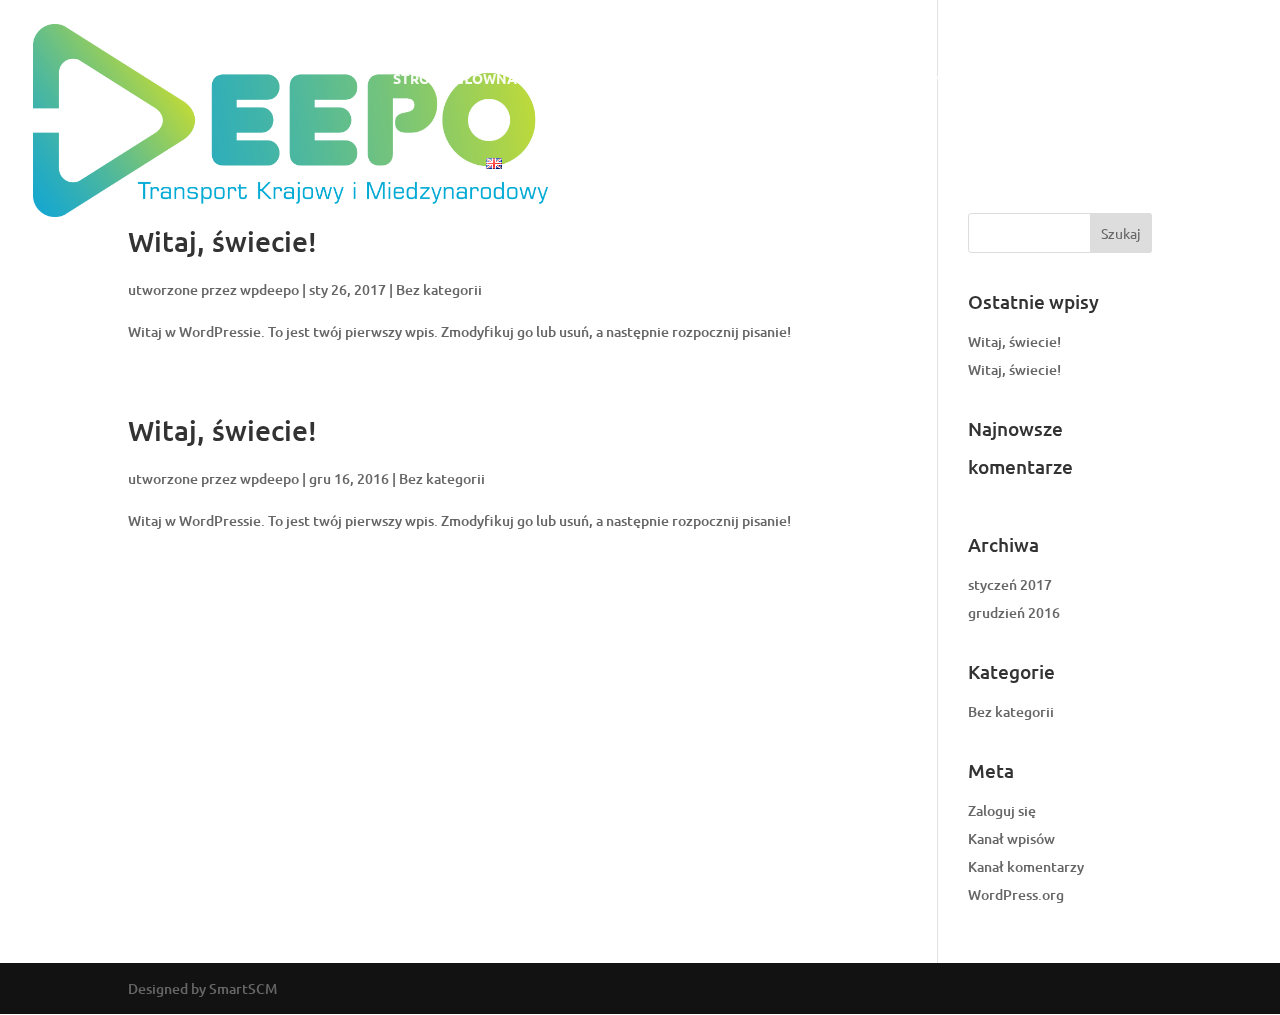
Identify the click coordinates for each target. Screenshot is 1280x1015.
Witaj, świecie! (222, 241)
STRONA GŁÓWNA (455, 79)
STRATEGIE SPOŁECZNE (1104, 79)
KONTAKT (427, 164)
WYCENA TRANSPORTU (921, 79)
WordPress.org (1016, 894)
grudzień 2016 (1014, 612)
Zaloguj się (1002, 810)
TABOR (695, 79)
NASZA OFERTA (594, 79)
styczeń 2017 (1010, 584)
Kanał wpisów (1011, 838)
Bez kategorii (439, 289)
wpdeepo (269, 289)
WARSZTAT (781, 79)
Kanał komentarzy (1026, 866)
